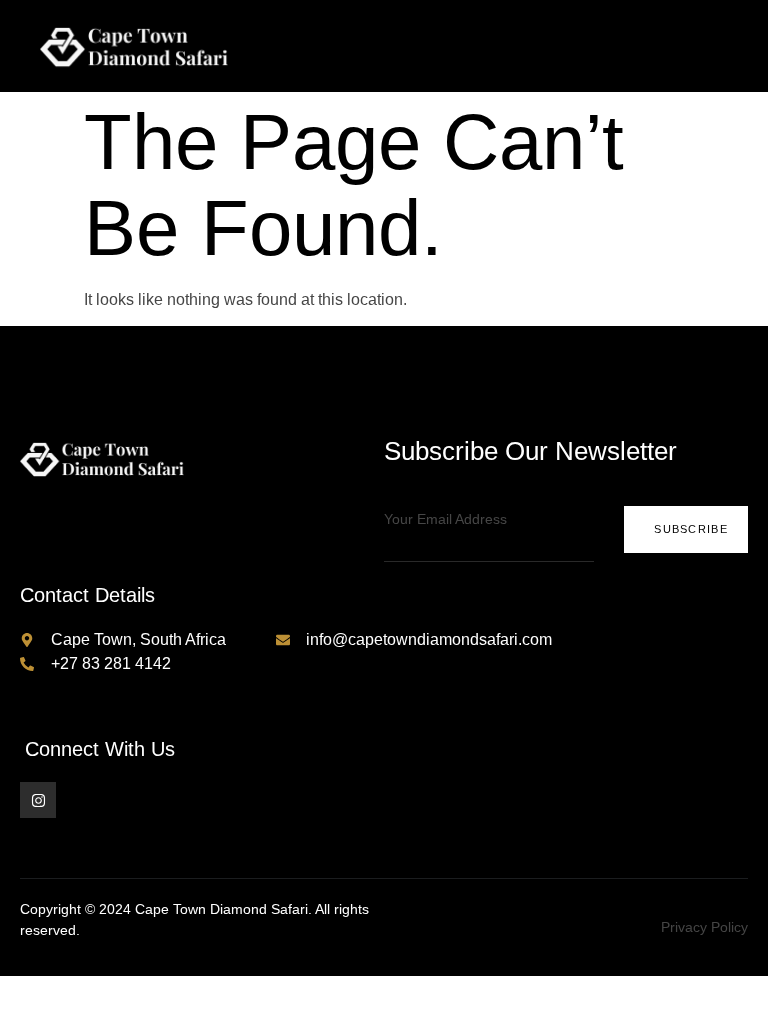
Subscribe (691, 529)
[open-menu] (736, 46)
